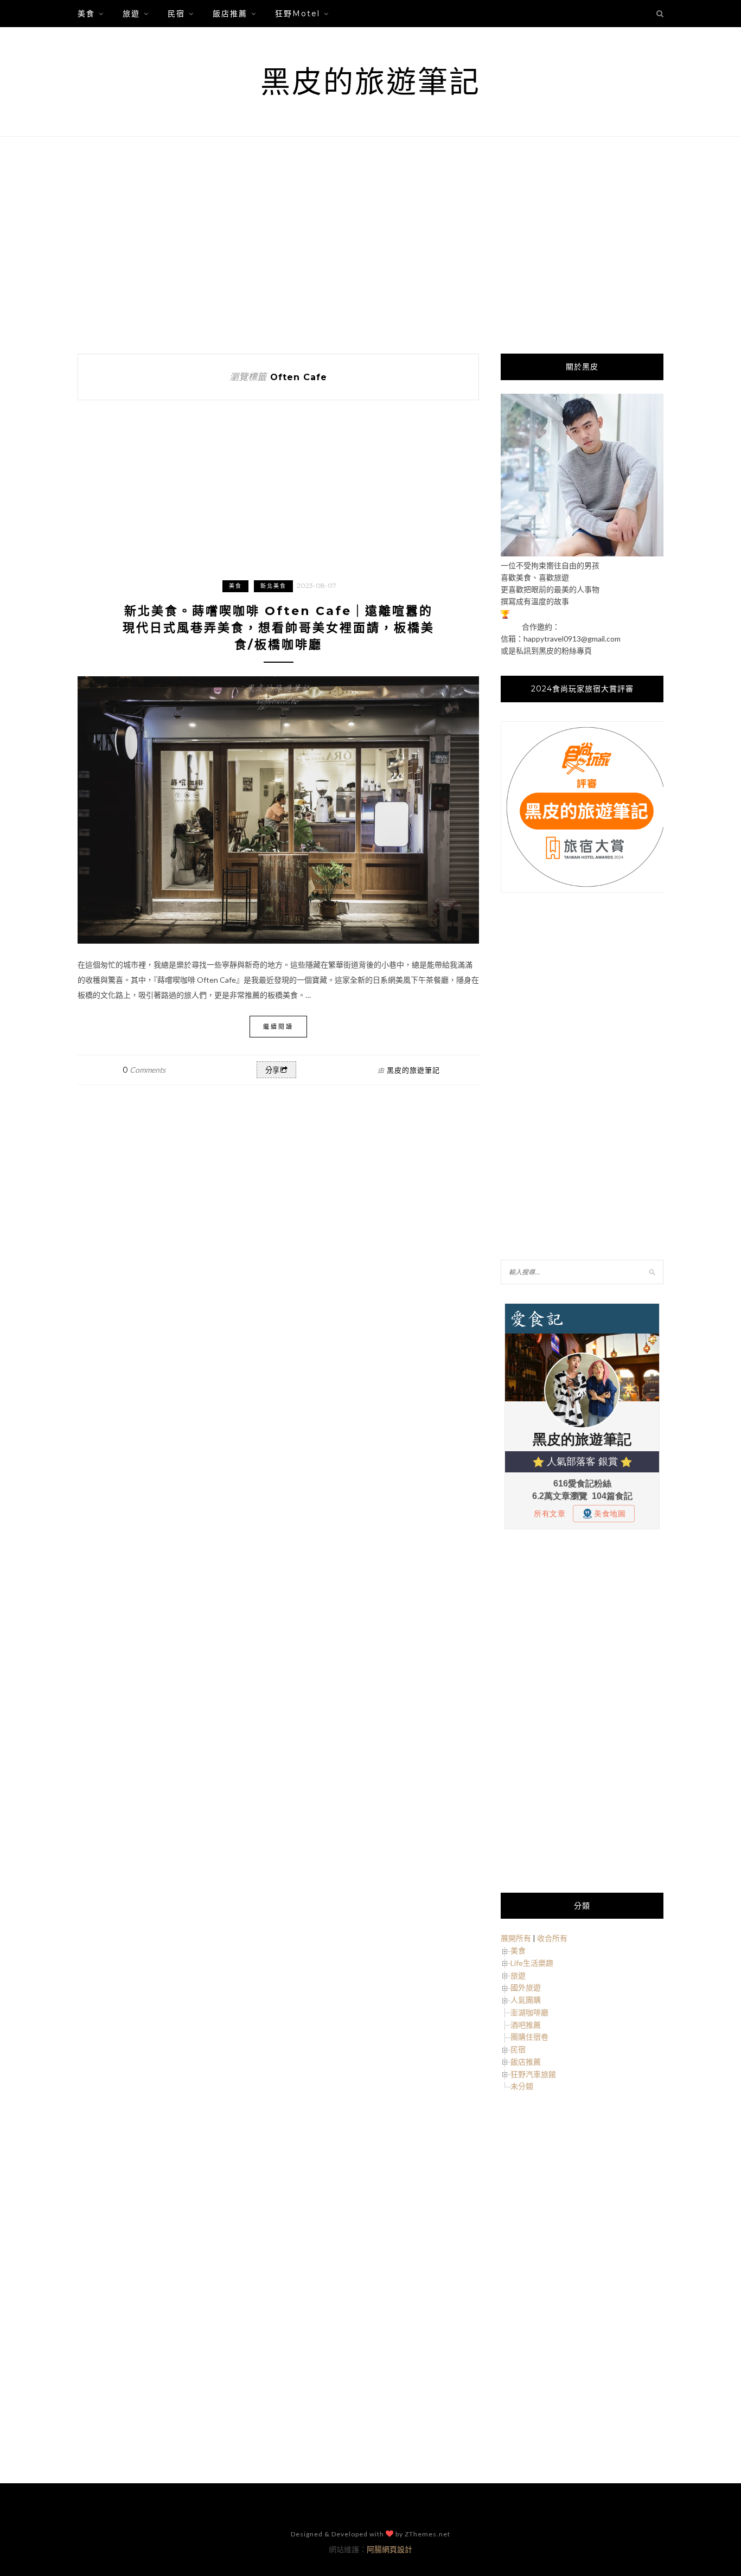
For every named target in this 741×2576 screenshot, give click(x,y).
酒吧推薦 (526, 2025)
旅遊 (131, 14)
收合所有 (552, 1938)
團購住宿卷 (529, 2037)
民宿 (176, 14)
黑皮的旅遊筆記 (370, 82)
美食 (86, 14)
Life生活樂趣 (532, 1963)
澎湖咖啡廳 (529, 2012)
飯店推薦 (230, 14)
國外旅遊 (526, 1987)
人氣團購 (526, 2000)
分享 (272, 1070)
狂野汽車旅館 (533, 2074)
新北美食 (273, 586)
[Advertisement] (370, 245)
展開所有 (516, 1938)
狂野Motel (298, 14)
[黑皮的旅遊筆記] (582, 553)
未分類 (522, 2086)
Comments (144, 1070)
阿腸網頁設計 (389, 2549)
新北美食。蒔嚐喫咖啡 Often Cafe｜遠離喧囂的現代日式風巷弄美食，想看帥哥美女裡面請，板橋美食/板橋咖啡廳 (279, 628)
